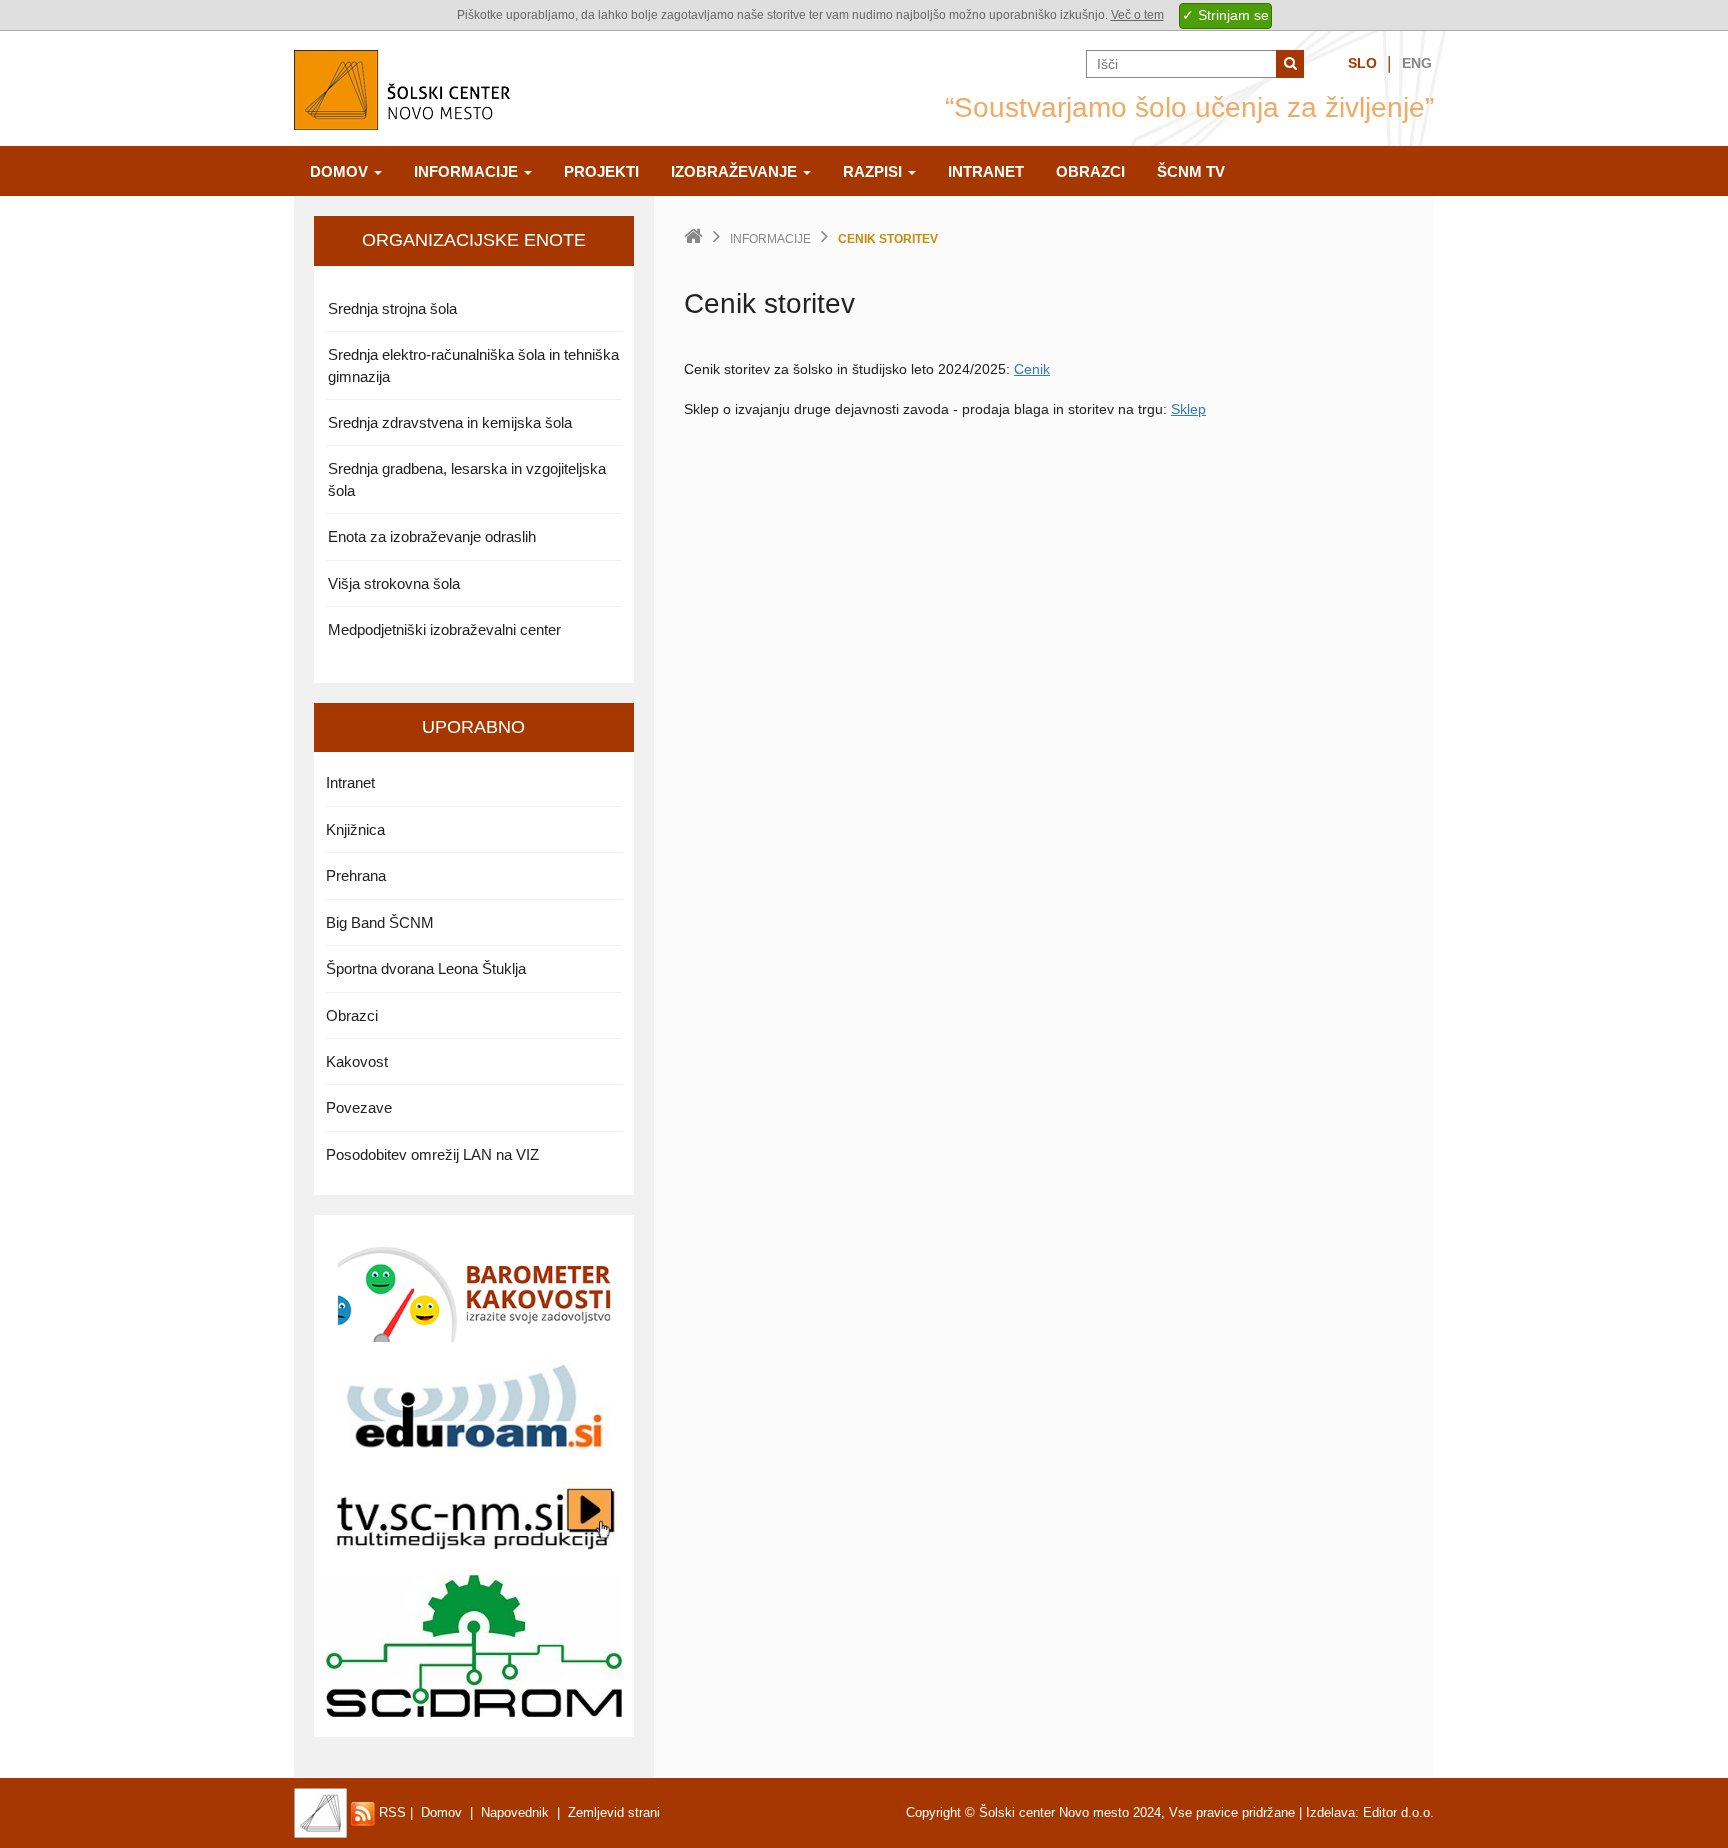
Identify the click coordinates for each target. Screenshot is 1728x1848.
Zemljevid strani (614, 1812)
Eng (1417, 63)
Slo (1362, 63)
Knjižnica (355, 829)
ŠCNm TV (1191, 171)
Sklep (1188, 409)
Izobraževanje (736, 171)
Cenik (1032, 369)
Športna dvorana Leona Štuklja (426, 968)
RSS (390, 1812)
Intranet (986, 171)
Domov (341, 171)
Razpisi (874, 171)
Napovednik (515, 1812)
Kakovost (357, 1061)
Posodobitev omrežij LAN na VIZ (432, 1154)
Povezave (359, 1107)
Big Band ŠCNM (380, 922)
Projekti (601, 171)
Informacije (468, 171)
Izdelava (1330, 1812)
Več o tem (1137, 15)
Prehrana (356, 875)
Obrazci (1090, 171)
